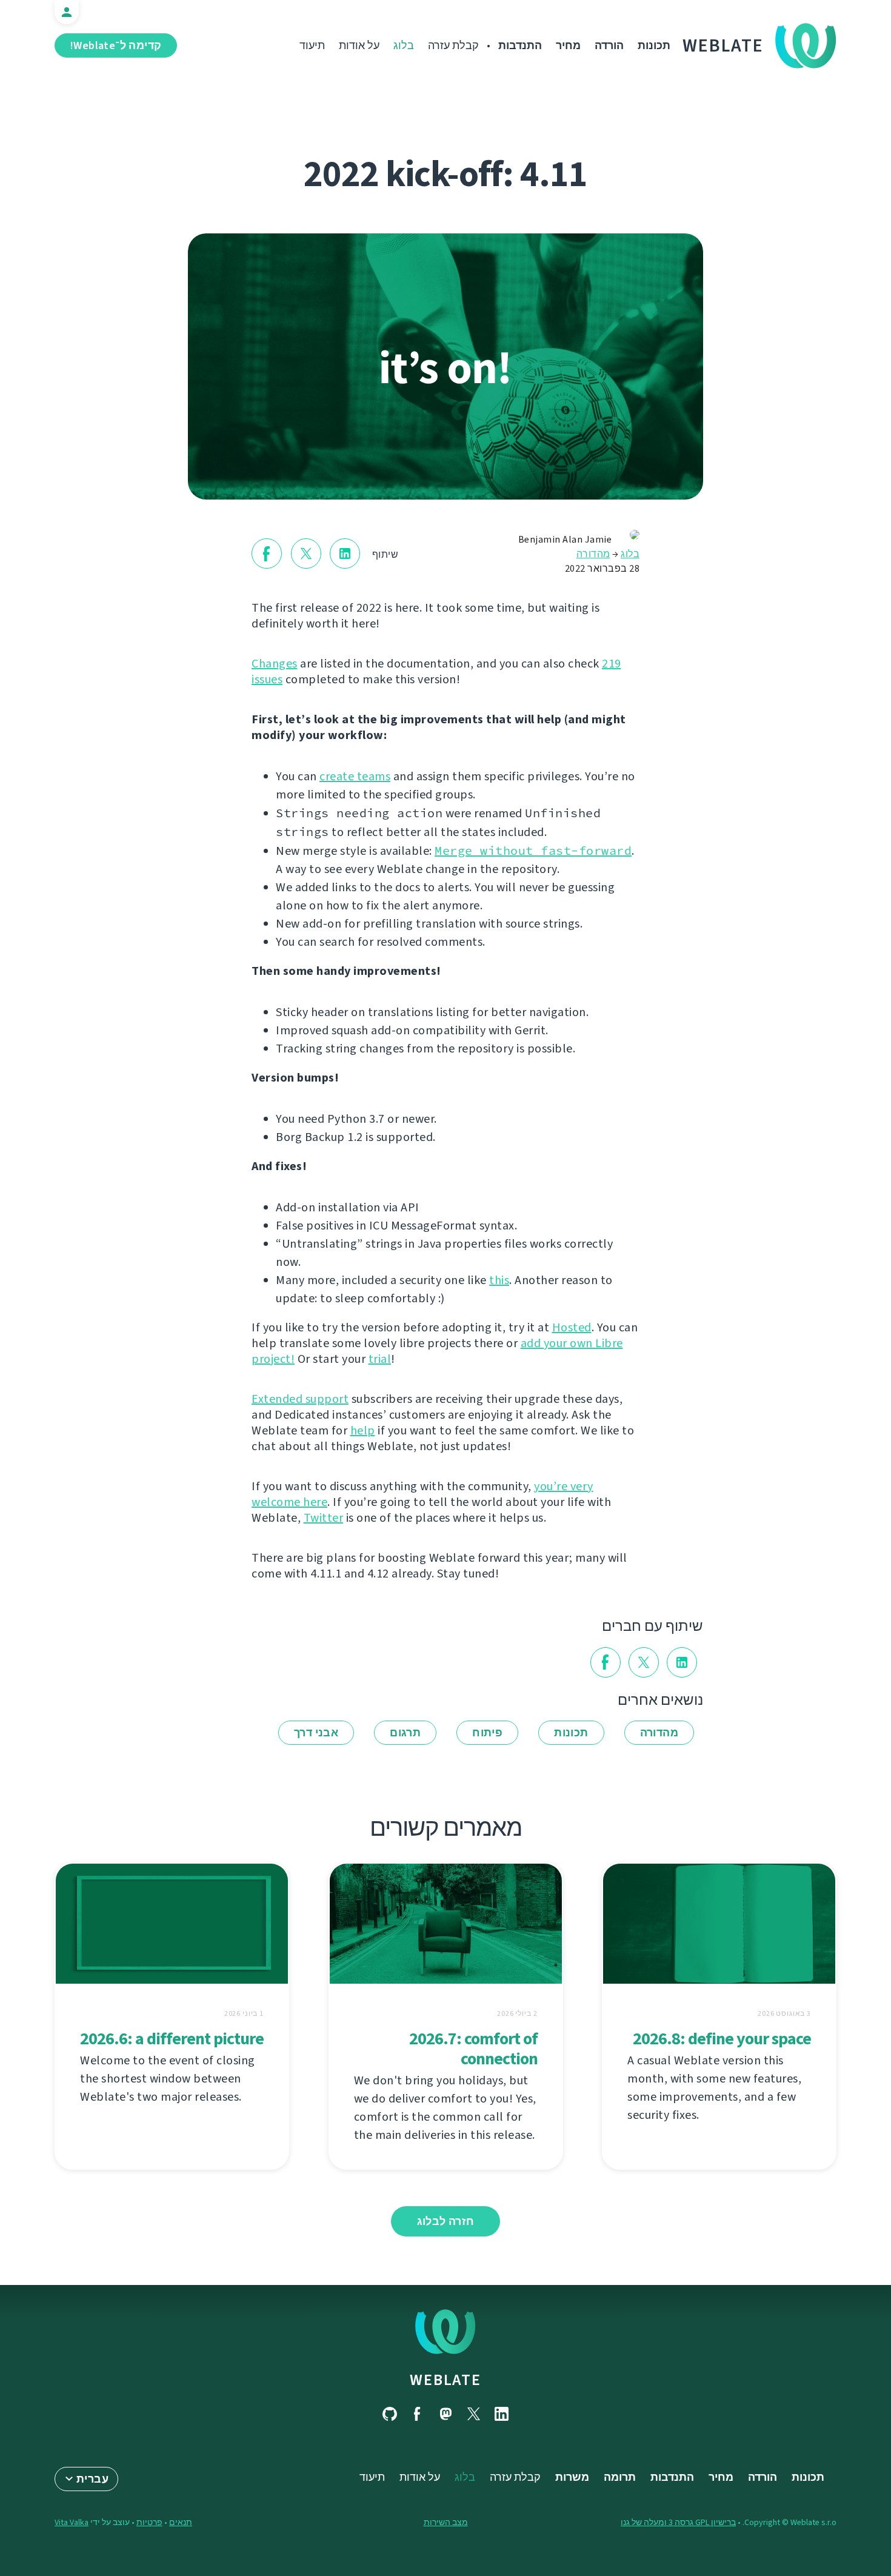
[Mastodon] (446, 2414)
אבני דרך (316, 1733)
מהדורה (593, 554)
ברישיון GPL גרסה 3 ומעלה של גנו (678, 2522)
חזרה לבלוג (446, 2221)
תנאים (181, 2522)
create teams (355, 776)
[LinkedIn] (501, 2414)
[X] (473, 2414)
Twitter (324, 1518)
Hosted (572, 1327)
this (499, 1280)
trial (380, 1359)
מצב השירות (446, 2522)
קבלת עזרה (453, 45)
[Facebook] (418, 2414)
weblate (445, 2380)
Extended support (300, 1399)
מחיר (568, 45)
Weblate (723, 45)
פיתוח (487, 1733)
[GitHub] (390, 2414)
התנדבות (520, 45)
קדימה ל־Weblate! (116, 45)
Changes (275, 664)
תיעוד (312, 45)
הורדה (609, 45)
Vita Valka (72, 2522)
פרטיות (149, 2522)
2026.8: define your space (722, 2039)
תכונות (654, 45)
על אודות (359, 45)
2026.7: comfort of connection (473, 2049)
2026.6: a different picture (172, 2039)
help (363, 1430)
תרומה (620, 2477)
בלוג (404, 45)
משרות (572, 2477)
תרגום (405, 1733)
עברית (92, 2479)
